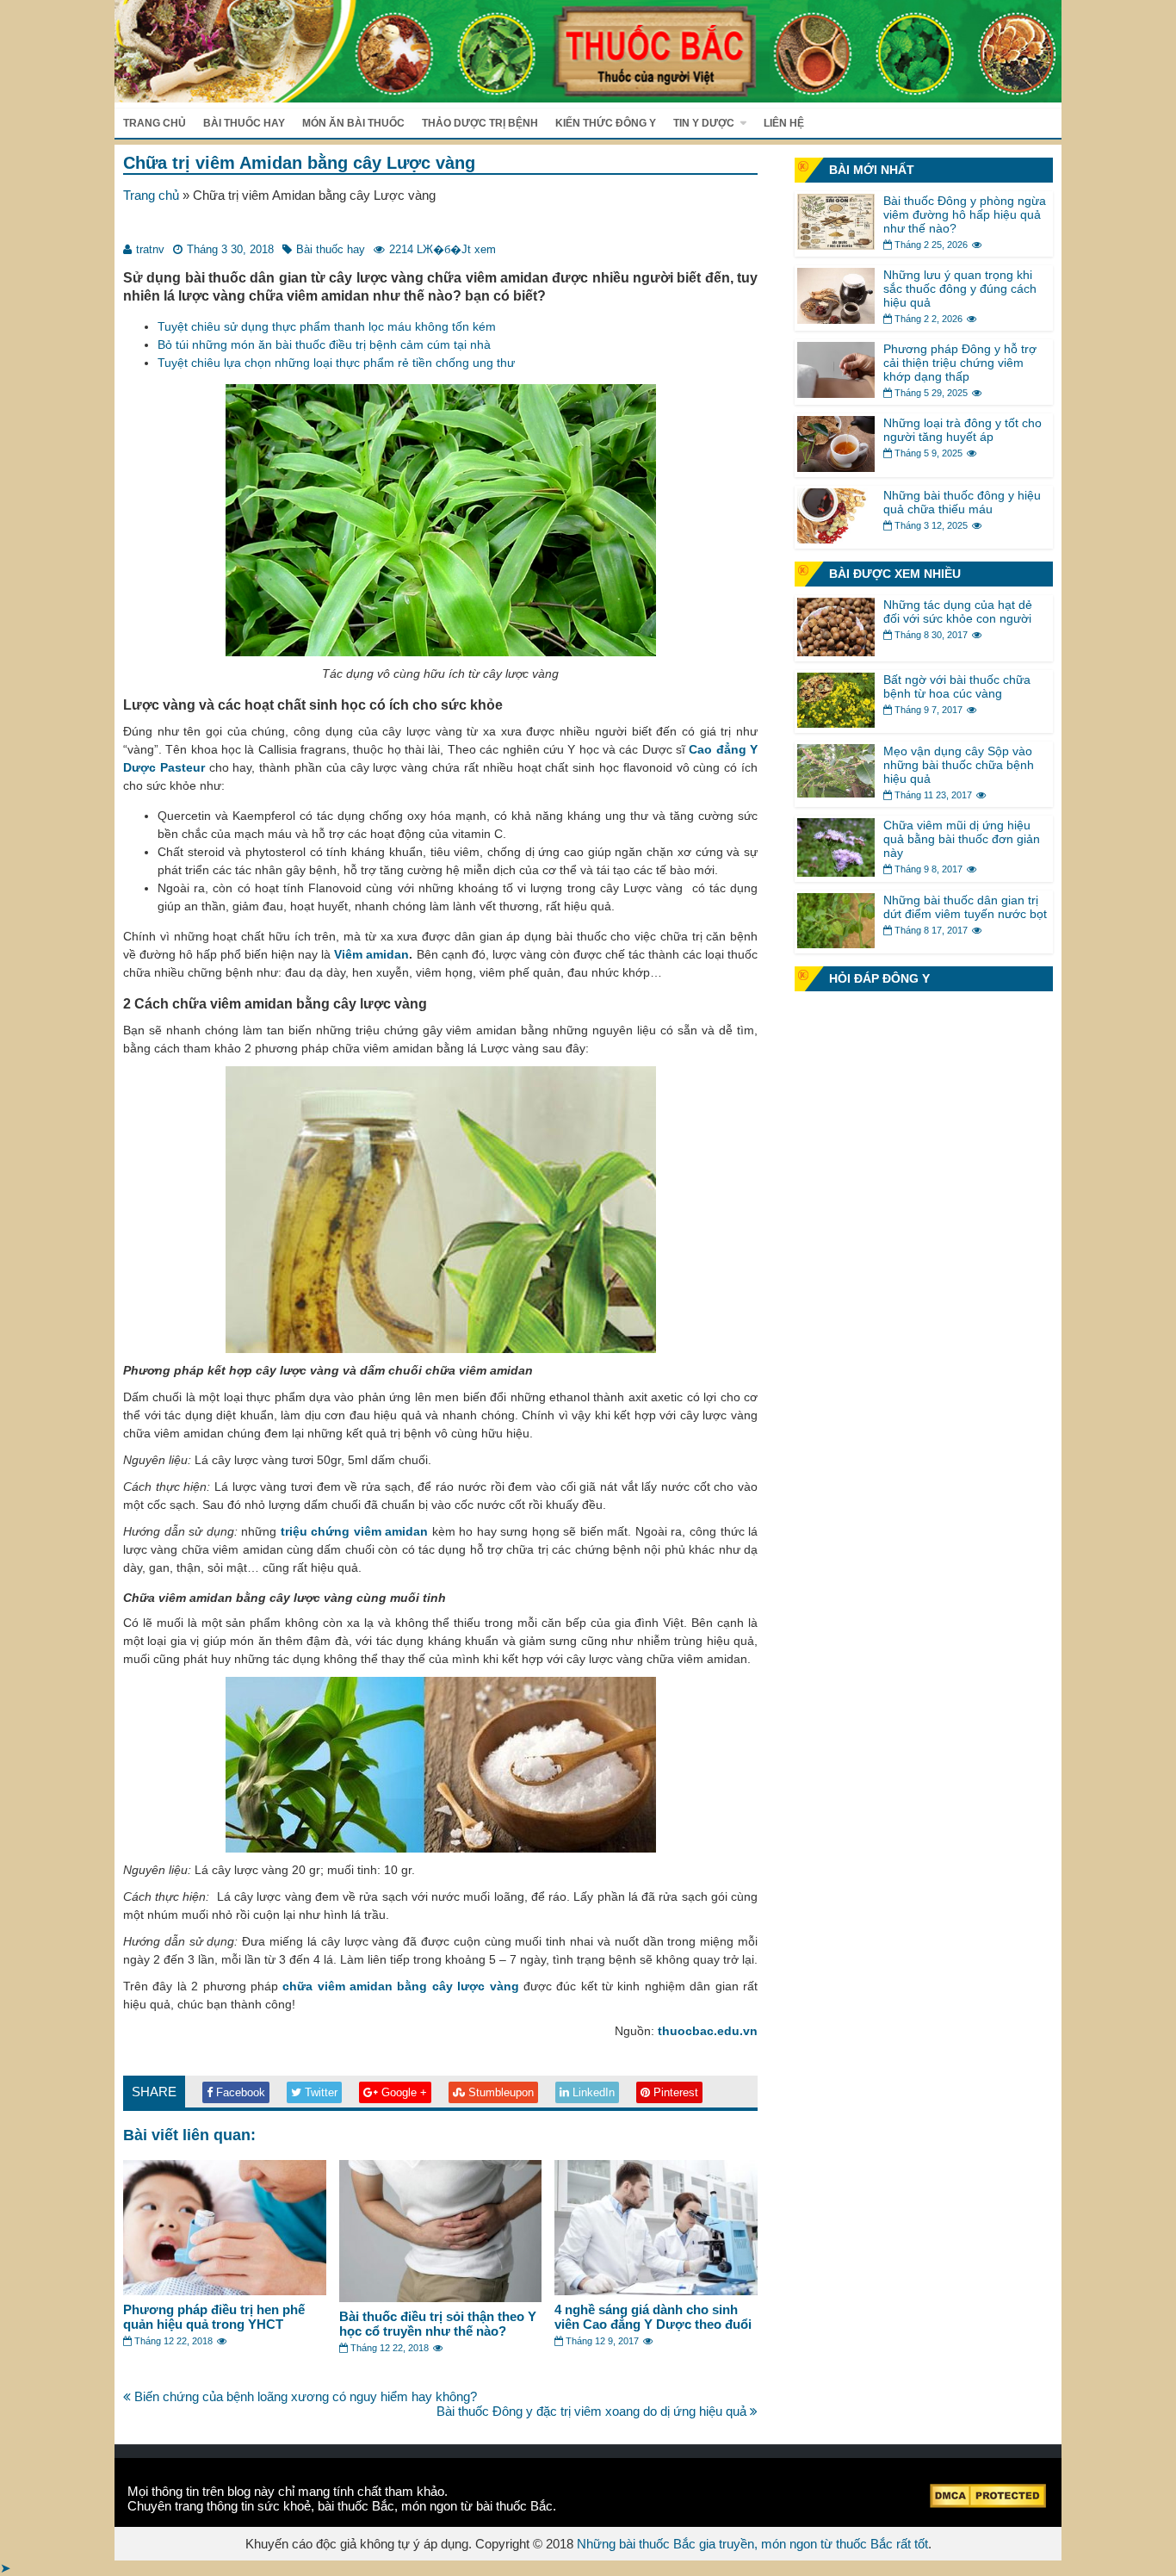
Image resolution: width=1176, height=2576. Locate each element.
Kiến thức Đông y (606, 123)
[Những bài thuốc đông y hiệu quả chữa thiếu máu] (836, 539)
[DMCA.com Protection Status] (988, 2503)
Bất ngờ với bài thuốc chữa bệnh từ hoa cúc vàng (957, 686)
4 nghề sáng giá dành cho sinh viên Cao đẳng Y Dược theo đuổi (653, 2317)
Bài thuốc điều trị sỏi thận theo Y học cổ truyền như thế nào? (438, 2324)
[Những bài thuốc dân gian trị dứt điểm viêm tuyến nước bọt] (836, 943)
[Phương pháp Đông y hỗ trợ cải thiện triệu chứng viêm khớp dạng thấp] (836, 393)
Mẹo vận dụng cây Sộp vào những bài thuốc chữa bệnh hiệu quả (959, 765)
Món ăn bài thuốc (353, 123)
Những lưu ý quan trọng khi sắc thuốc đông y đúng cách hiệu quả (960, 289)
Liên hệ (784, 123)
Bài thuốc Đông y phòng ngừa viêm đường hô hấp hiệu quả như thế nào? (965, 214)
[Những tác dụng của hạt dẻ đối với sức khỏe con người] (836, 652)
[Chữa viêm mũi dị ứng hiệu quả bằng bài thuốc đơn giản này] (836, 872)
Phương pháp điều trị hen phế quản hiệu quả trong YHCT (214, 2317)
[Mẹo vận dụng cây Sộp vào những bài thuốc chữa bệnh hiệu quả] (836, 793)
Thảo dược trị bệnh (480, 123)
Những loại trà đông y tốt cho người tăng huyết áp (962, 430)
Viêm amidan (371, 954)
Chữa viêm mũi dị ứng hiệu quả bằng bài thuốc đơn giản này (962, 839)
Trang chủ (155, 123)
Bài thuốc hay (244, 123)
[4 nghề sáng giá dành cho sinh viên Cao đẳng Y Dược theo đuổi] (656, 2290)
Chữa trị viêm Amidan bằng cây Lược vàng (299, 163)
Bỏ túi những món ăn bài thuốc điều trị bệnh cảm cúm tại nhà (324, 345)
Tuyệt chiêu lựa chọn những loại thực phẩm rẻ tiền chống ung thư (336, 363)
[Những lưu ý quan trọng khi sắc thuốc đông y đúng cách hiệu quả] (836, 319)
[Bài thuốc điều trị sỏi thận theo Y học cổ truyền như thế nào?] (441, 2297)
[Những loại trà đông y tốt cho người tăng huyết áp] (836, 467)
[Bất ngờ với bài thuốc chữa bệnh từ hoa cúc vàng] (836, 723)
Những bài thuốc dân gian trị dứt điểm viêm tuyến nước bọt (965, 907)
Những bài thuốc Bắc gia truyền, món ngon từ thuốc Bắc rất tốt (752, 2544)
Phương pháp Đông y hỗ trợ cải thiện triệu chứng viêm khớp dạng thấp (960, 363)
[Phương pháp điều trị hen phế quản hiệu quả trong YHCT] (225, 2290)
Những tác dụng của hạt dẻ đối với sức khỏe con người (958, 611)
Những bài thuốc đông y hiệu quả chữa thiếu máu (962, 502)
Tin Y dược (704, 123)
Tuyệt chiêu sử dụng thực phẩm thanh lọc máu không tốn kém (327, 326)
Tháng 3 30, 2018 (230, 249)
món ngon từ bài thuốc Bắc (477, 2506)
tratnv (150, 249)
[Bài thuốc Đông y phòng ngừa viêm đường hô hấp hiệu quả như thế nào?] (836, 245)
